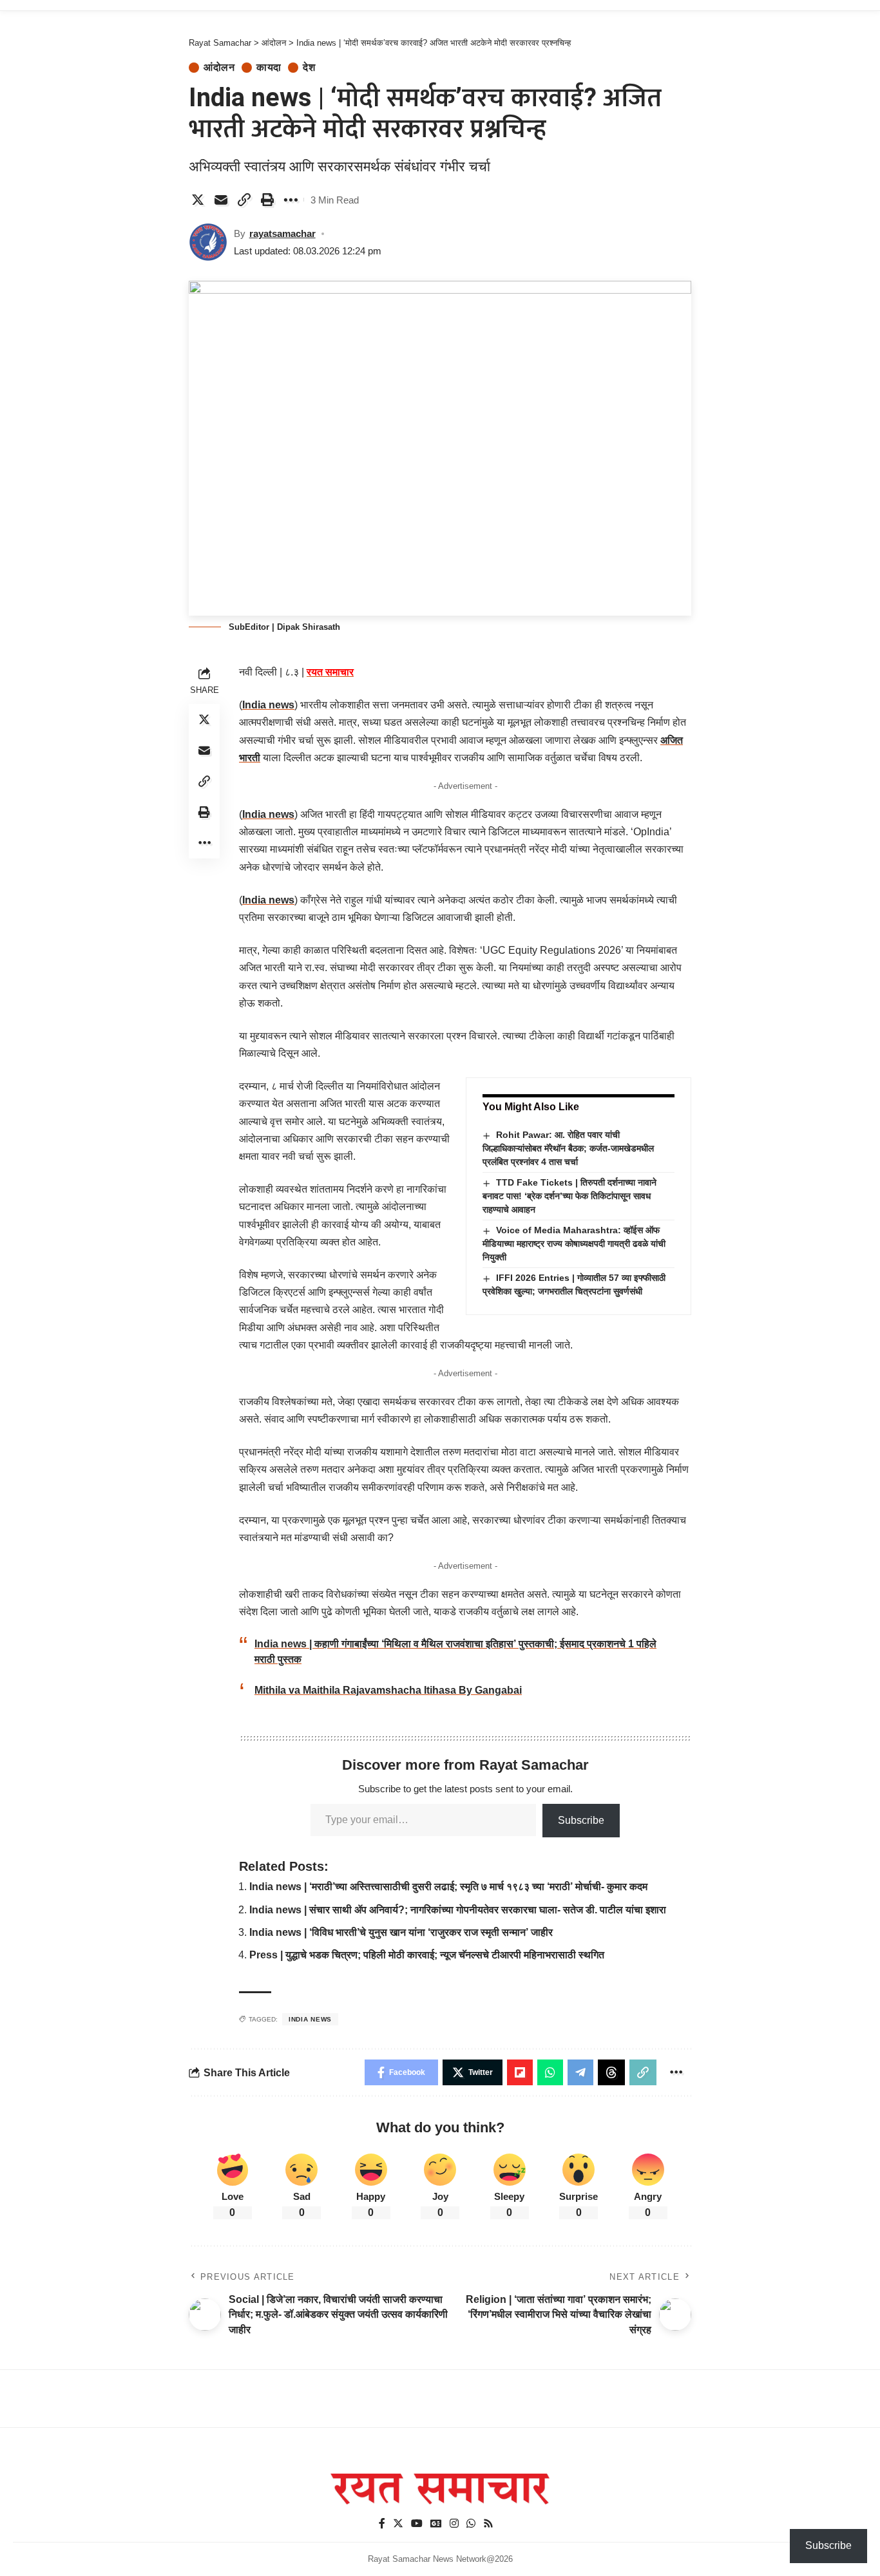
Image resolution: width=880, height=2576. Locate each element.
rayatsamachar (282, 233)
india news (310, 2019)
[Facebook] (382, 2524)
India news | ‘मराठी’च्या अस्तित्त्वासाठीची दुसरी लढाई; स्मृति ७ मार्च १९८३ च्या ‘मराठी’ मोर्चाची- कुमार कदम (448, 1887)
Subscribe (581, 1820)
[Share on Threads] (611, 2072)
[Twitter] (398, 2524)
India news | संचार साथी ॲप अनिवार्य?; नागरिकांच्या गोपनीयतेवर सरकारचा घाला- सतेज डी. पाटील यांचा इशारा (458, 1910)
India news (268, 705)
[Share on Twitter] (198, 200)
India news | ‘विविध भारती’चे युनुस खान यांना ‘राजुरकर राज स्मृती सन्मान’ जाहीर (401, 1932)
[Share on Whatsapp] (550, 2072)
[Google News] (436, 2524)
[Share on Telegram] (580, 2072)
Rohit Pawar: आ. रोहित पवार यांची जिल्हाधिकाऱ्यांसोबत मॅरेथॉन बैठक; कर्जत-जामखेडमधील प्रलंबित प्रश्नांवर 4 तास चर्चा (568, 1148)
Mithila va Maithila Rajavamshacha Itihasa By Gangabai (388, 1690)
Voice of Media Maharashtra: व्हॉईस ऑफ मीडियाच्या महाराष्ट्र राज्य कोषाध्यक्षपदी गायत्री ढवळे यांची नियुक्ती (574, 1244)
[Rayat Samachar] (440, 2489)
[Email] (221, 200)
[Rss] (488, 2524)
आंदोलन (219, 68)
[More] (291, 200)
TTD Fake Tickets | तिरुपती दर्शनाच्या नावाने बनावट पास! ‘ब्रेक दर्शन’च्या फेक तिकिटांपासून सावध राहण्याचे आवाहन (569, 1196)
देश (309, 68)
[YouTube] (417, 2524)
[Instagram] (454, 2524)
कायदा (269, 68)
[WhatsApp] (471, 2524)
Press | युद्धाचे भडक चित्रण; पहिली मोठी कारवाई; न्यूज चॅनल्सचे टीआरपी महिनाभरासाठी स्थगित (427, 1955)
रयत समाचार (330, 672)
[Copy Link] (244, 200)
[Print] (267, 200)
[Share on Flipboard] (520, 2072)
